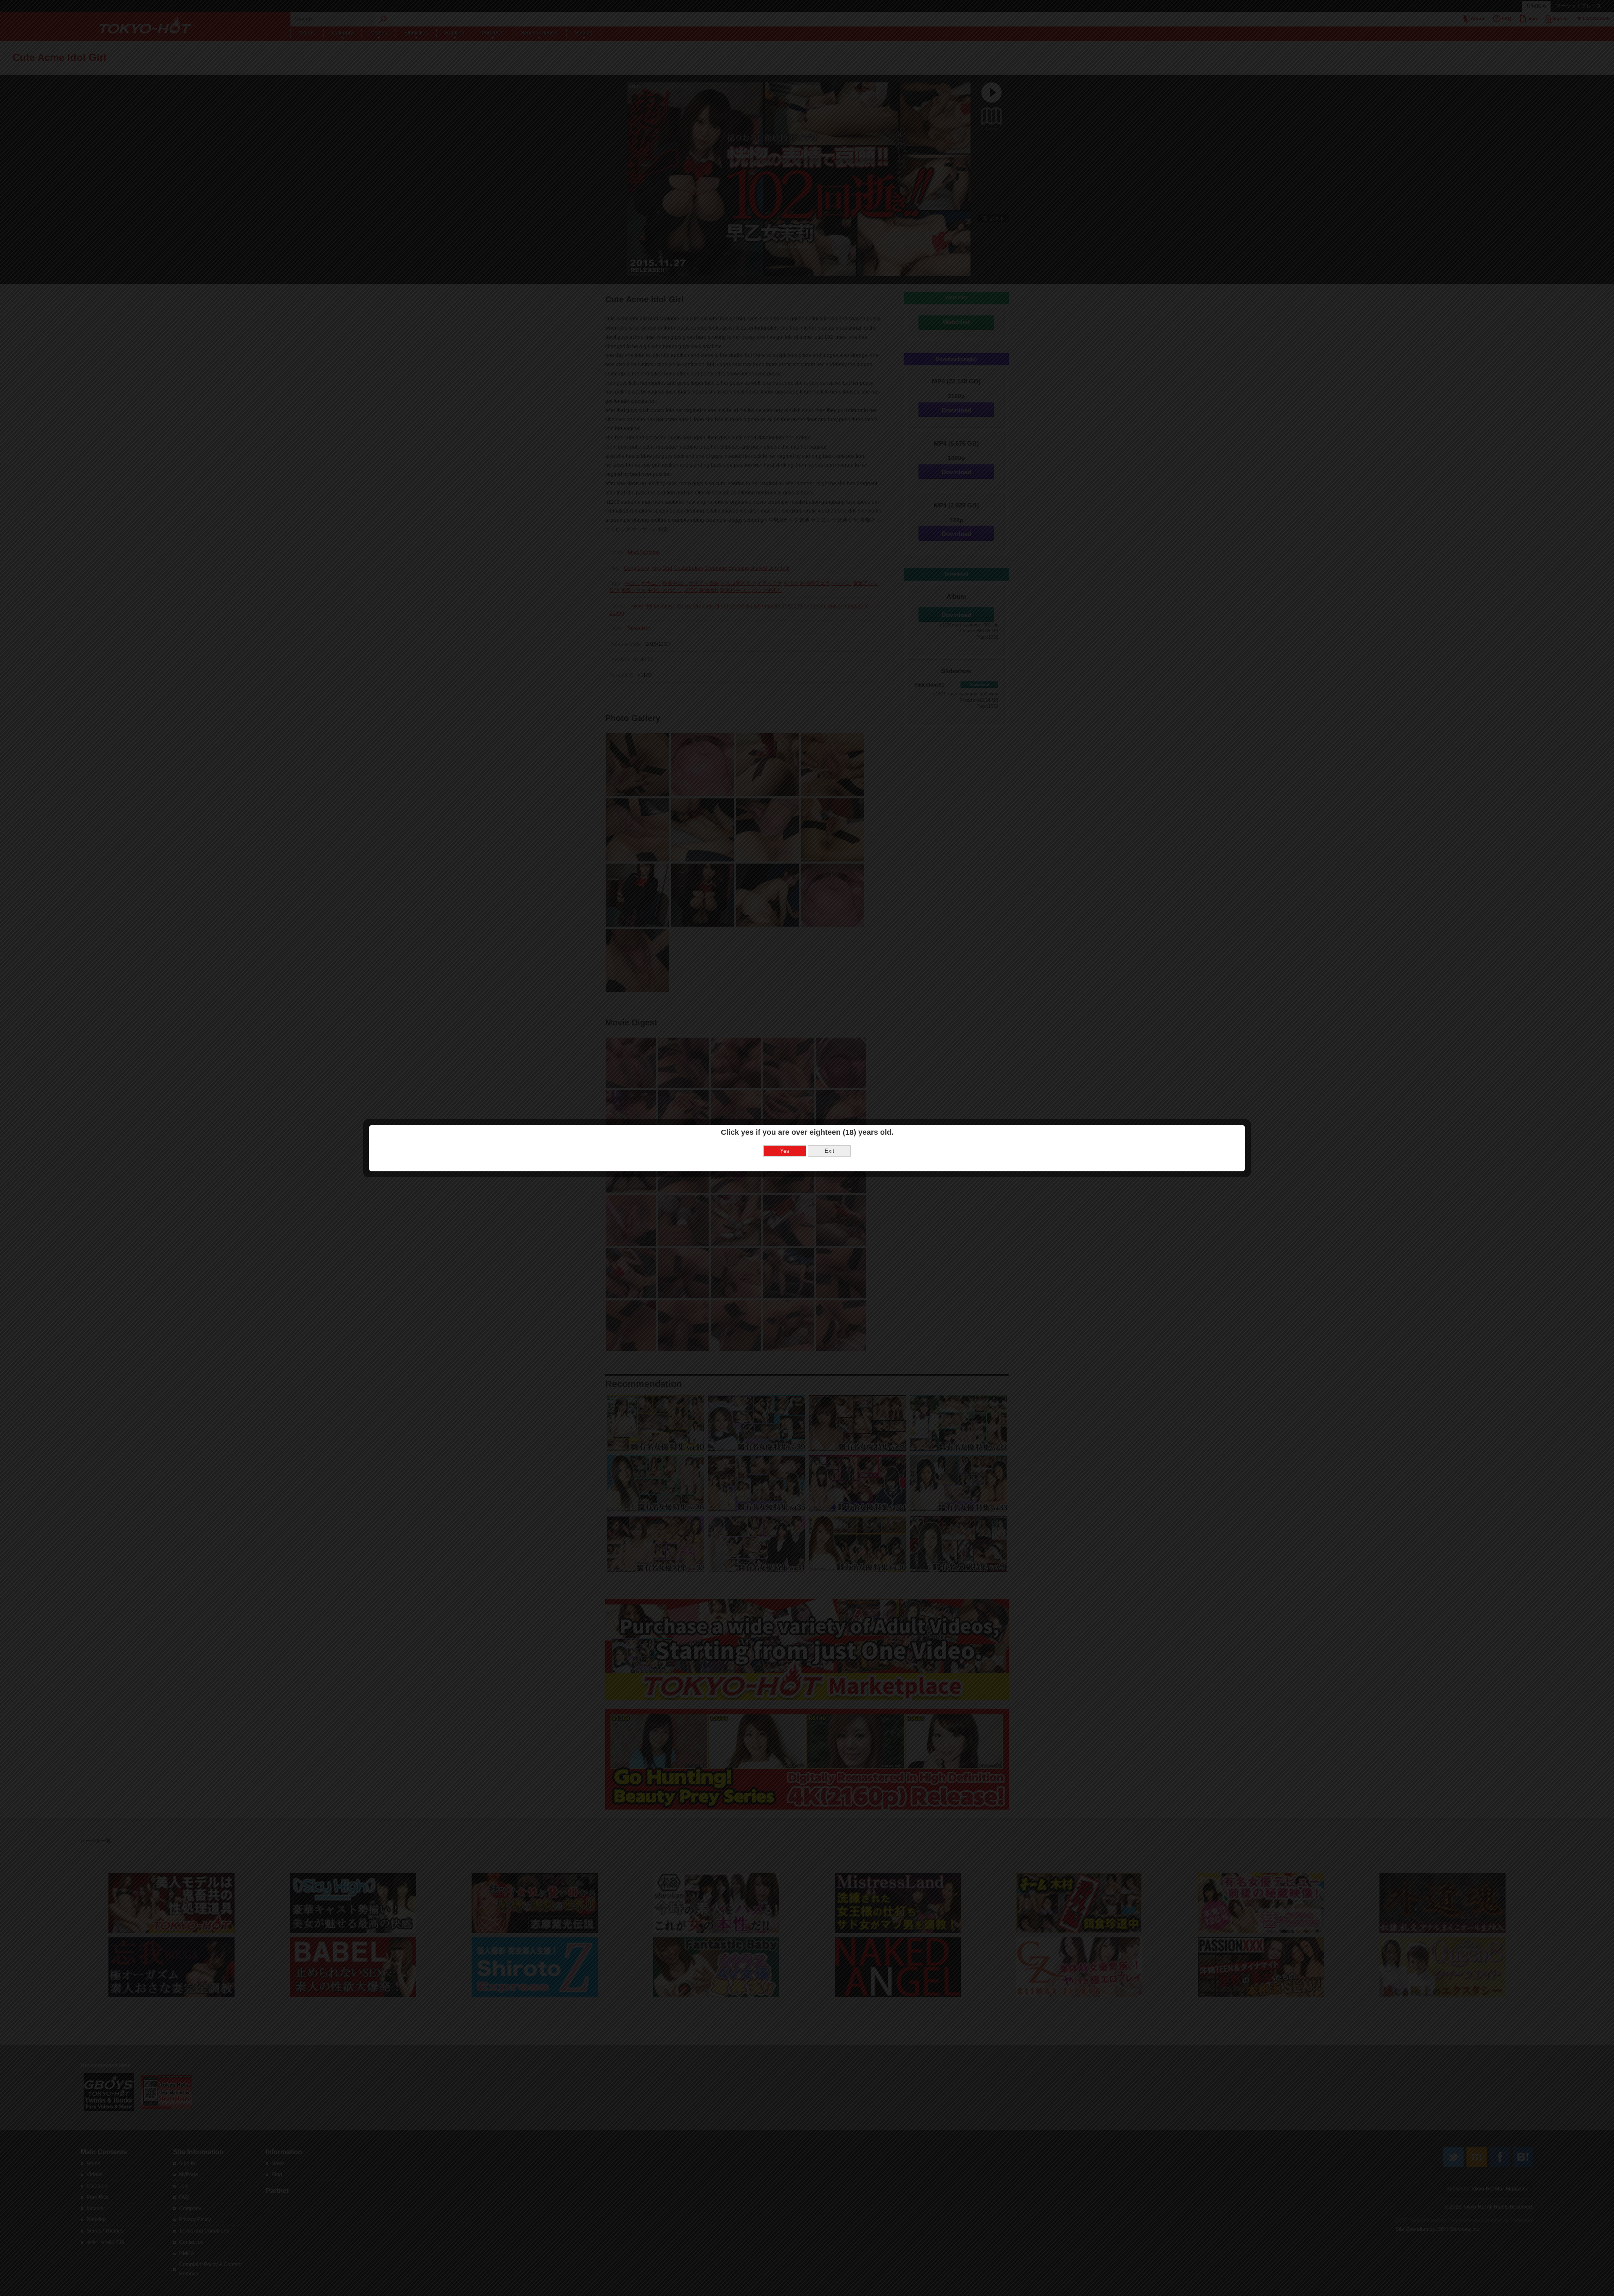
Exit (829, 1151)
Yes (785, 1151)
